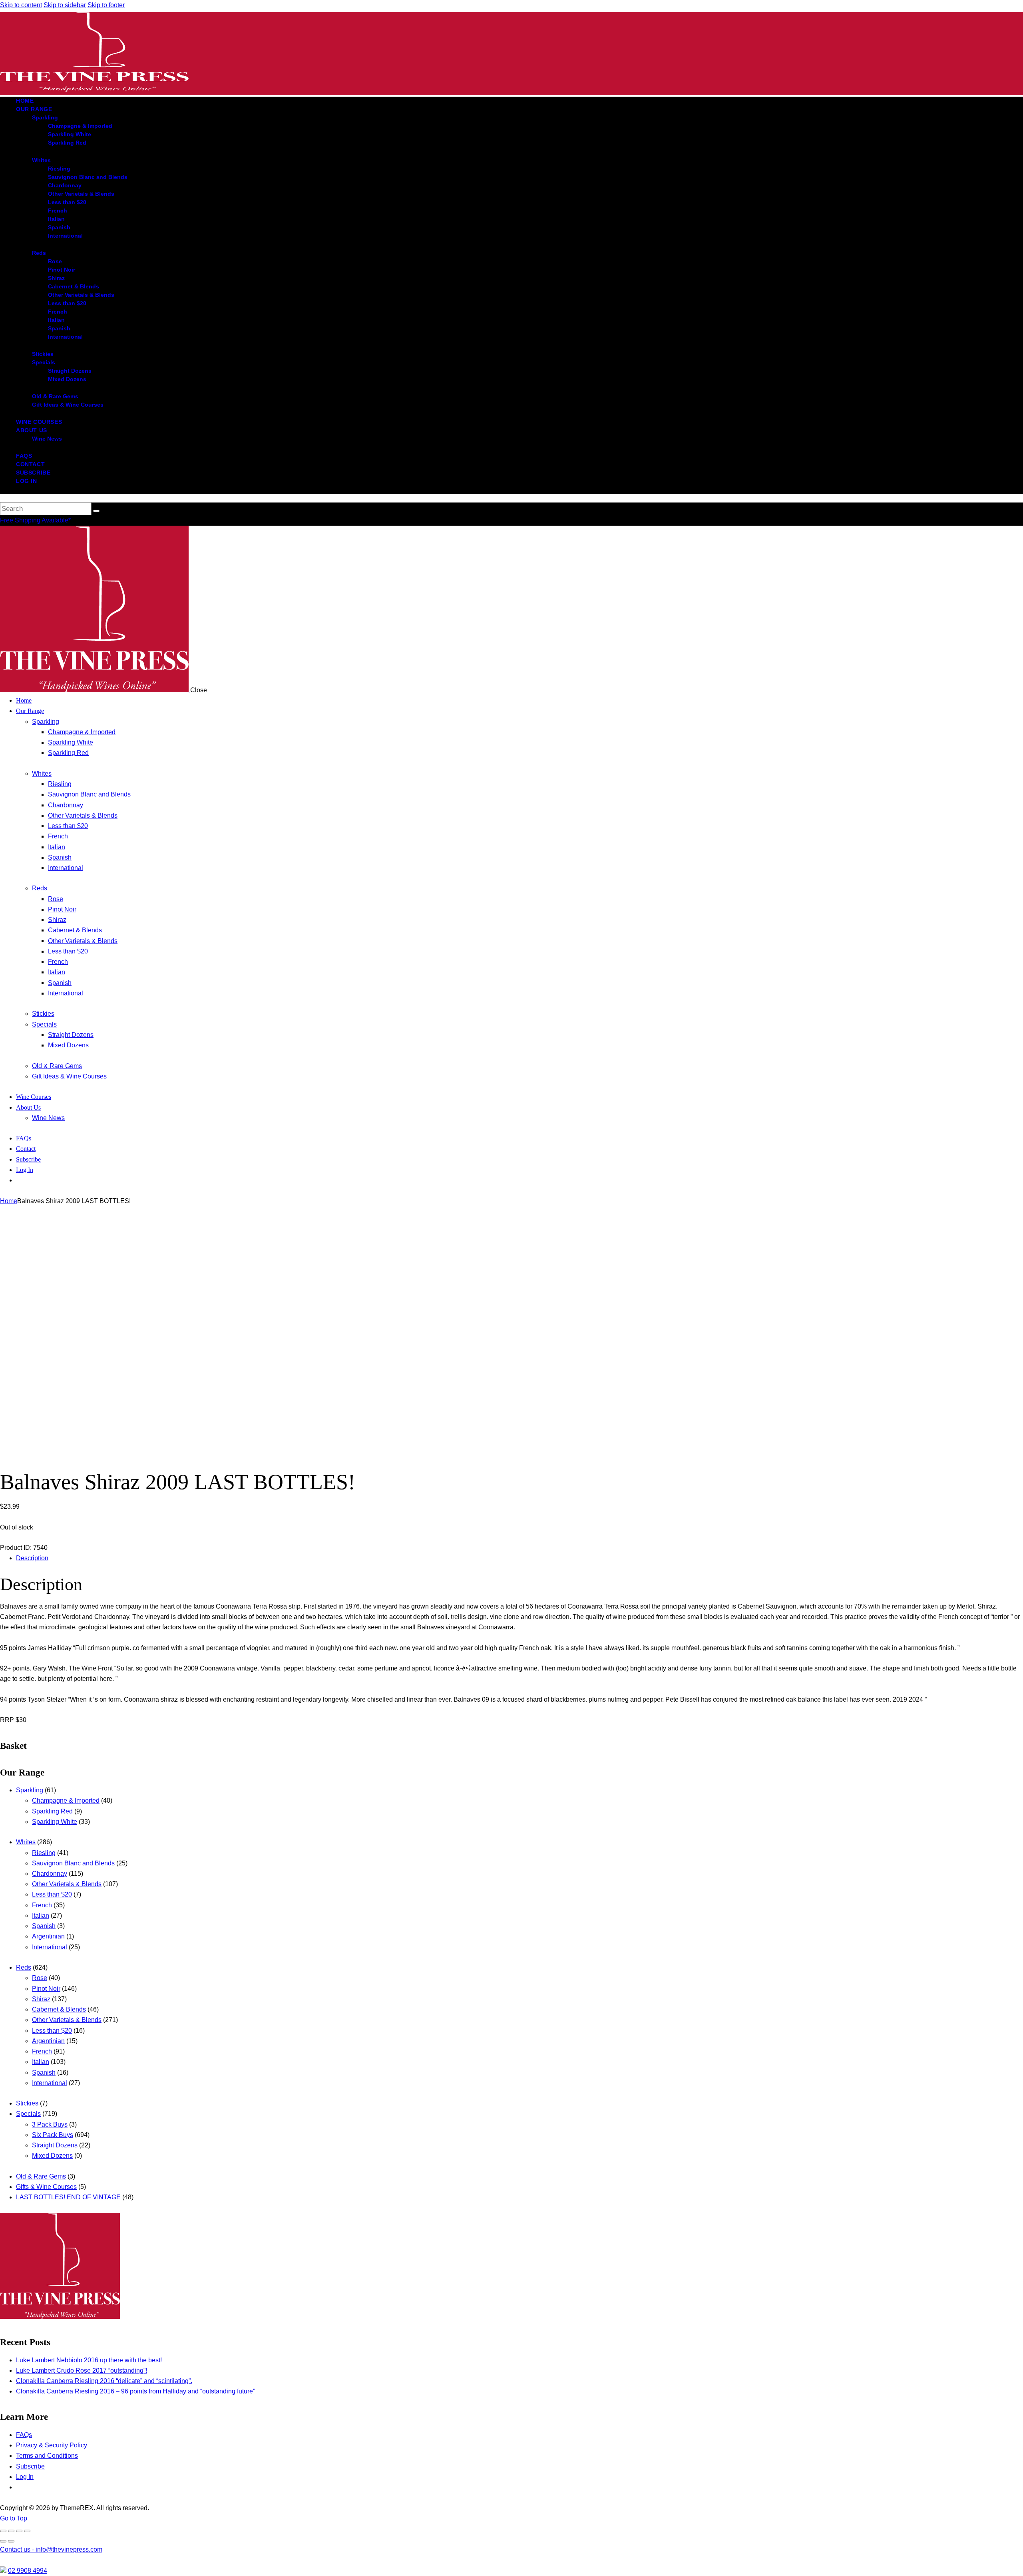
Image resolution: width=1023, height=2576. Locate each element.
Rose (40, 1978)
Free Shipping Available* (35, 520)
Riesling (44, 1853)
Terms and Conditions (47, 2456)
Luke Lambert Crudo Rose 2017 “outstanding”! (82, 2370)
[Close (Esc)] (27, 2531)
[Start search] (96, 511)
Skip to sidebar (65, 5)
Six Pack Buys (53, 2135)
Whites (26, 1842)
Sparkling (30, 1790)
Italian (41, 1916)
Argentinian (48, 1936)
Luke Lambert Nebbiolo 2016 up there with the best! (89, 2360)
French (42, 1905)
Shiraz (41, 1999)
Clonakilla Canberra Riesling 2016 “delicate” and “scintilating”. (104, 2381)
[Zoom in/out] (3, 2531)
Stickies (27, 2103)
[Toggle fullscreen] (11, 2531)
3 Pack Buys (50, 2124)
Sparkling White (55, 1822)
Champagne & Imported (66, 1800)
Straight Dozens (55, 2145)
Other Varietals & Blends (67, 1884)
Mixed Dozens (52, 2156)
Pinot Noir (46, 1989)
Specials (28, 2114)
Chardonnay (50, 1874)
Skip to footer (106, 5)
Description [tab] (32, 1558)
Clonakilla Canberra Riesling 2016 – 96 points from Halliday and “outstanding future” (135, 2391)
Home (9, 1201)
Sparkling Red (52, 1811)
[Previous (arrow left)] (3, 2541)
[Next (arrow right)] (11, 2541)
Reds (24, 1967)
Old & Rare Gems (41, 2176)
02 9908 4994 (28, 2571)
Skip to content (21, 5)
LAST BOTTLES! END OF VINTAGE (68, 2197)
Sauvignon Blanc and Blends (73, 1863)
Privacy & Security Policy (52, 2445)
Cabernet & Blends (59, 2009)
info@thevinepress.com (51, 2549)
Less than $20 (52, 1894)
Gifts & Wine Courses (46, 2187)
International (50, 1947)
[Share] (19, 2531)
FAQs (24, 2435)
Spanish (44, 1926)
